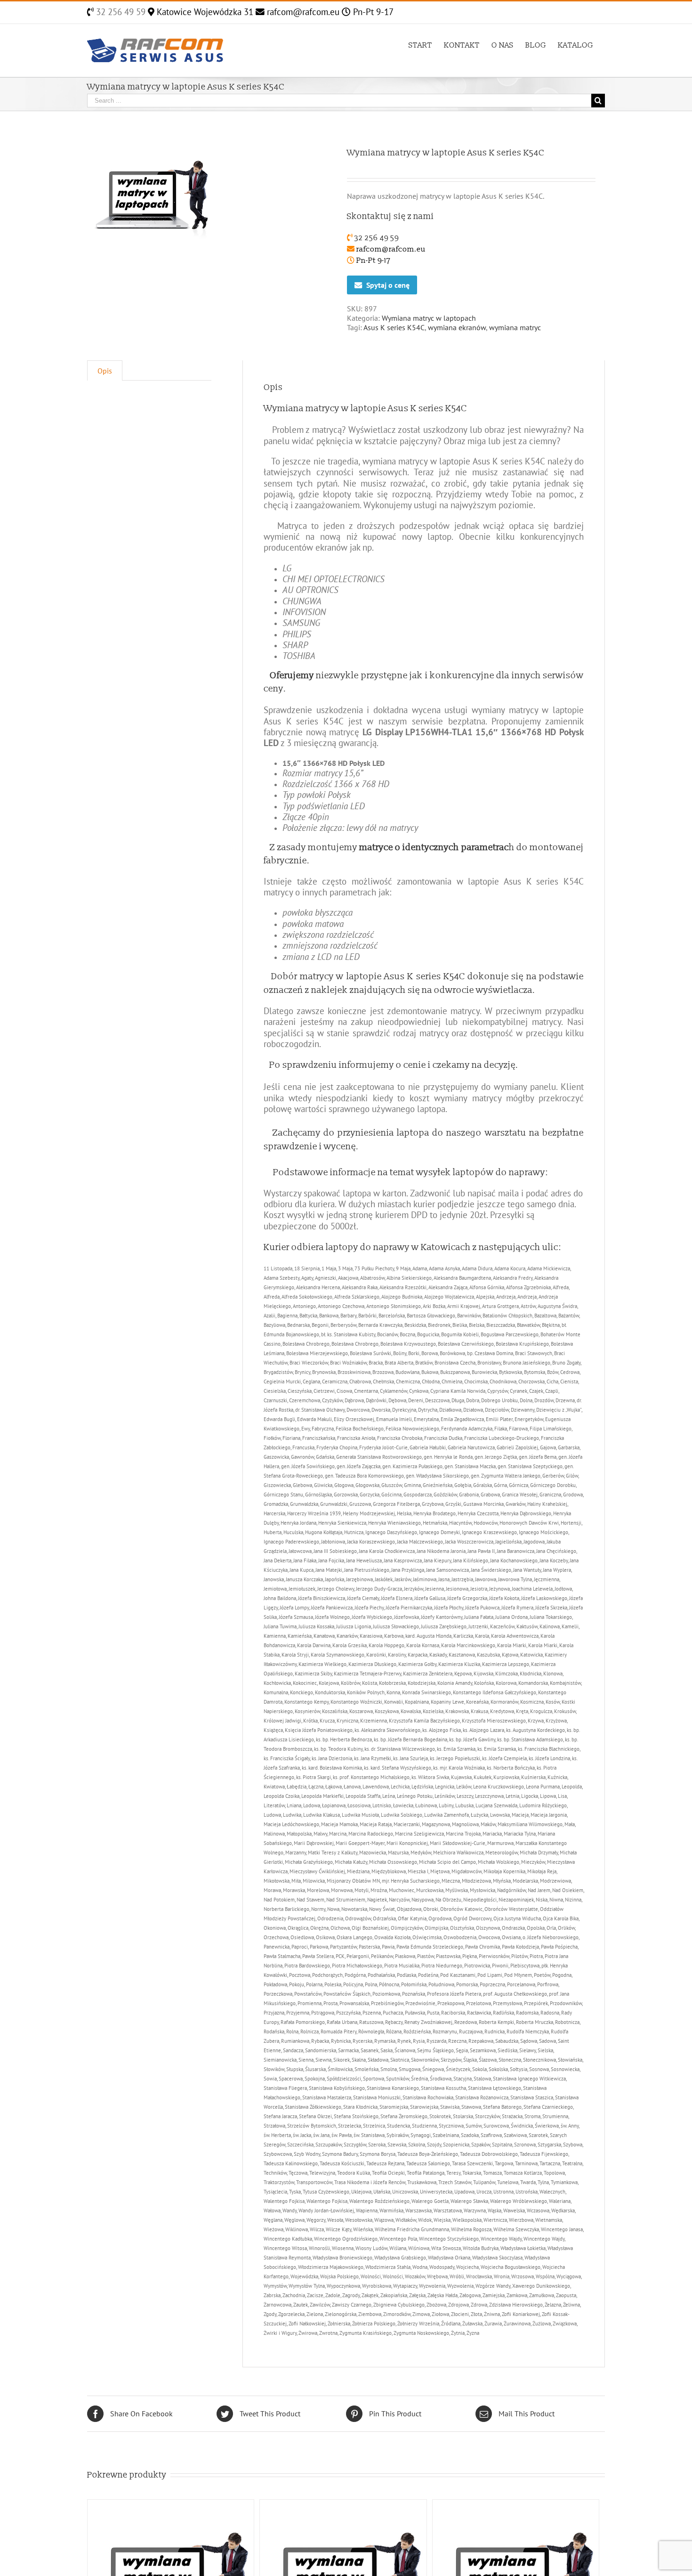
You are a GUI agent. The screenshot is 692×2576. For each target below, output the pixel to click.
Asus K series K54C (394, 327)
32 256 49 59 (120, 12)
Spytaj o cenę (388, 285)
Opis (105, 371)
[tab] (105, 370)
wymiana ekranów (457, 327)
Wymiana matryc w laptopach (429, 318)
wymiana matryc (515, 327)
